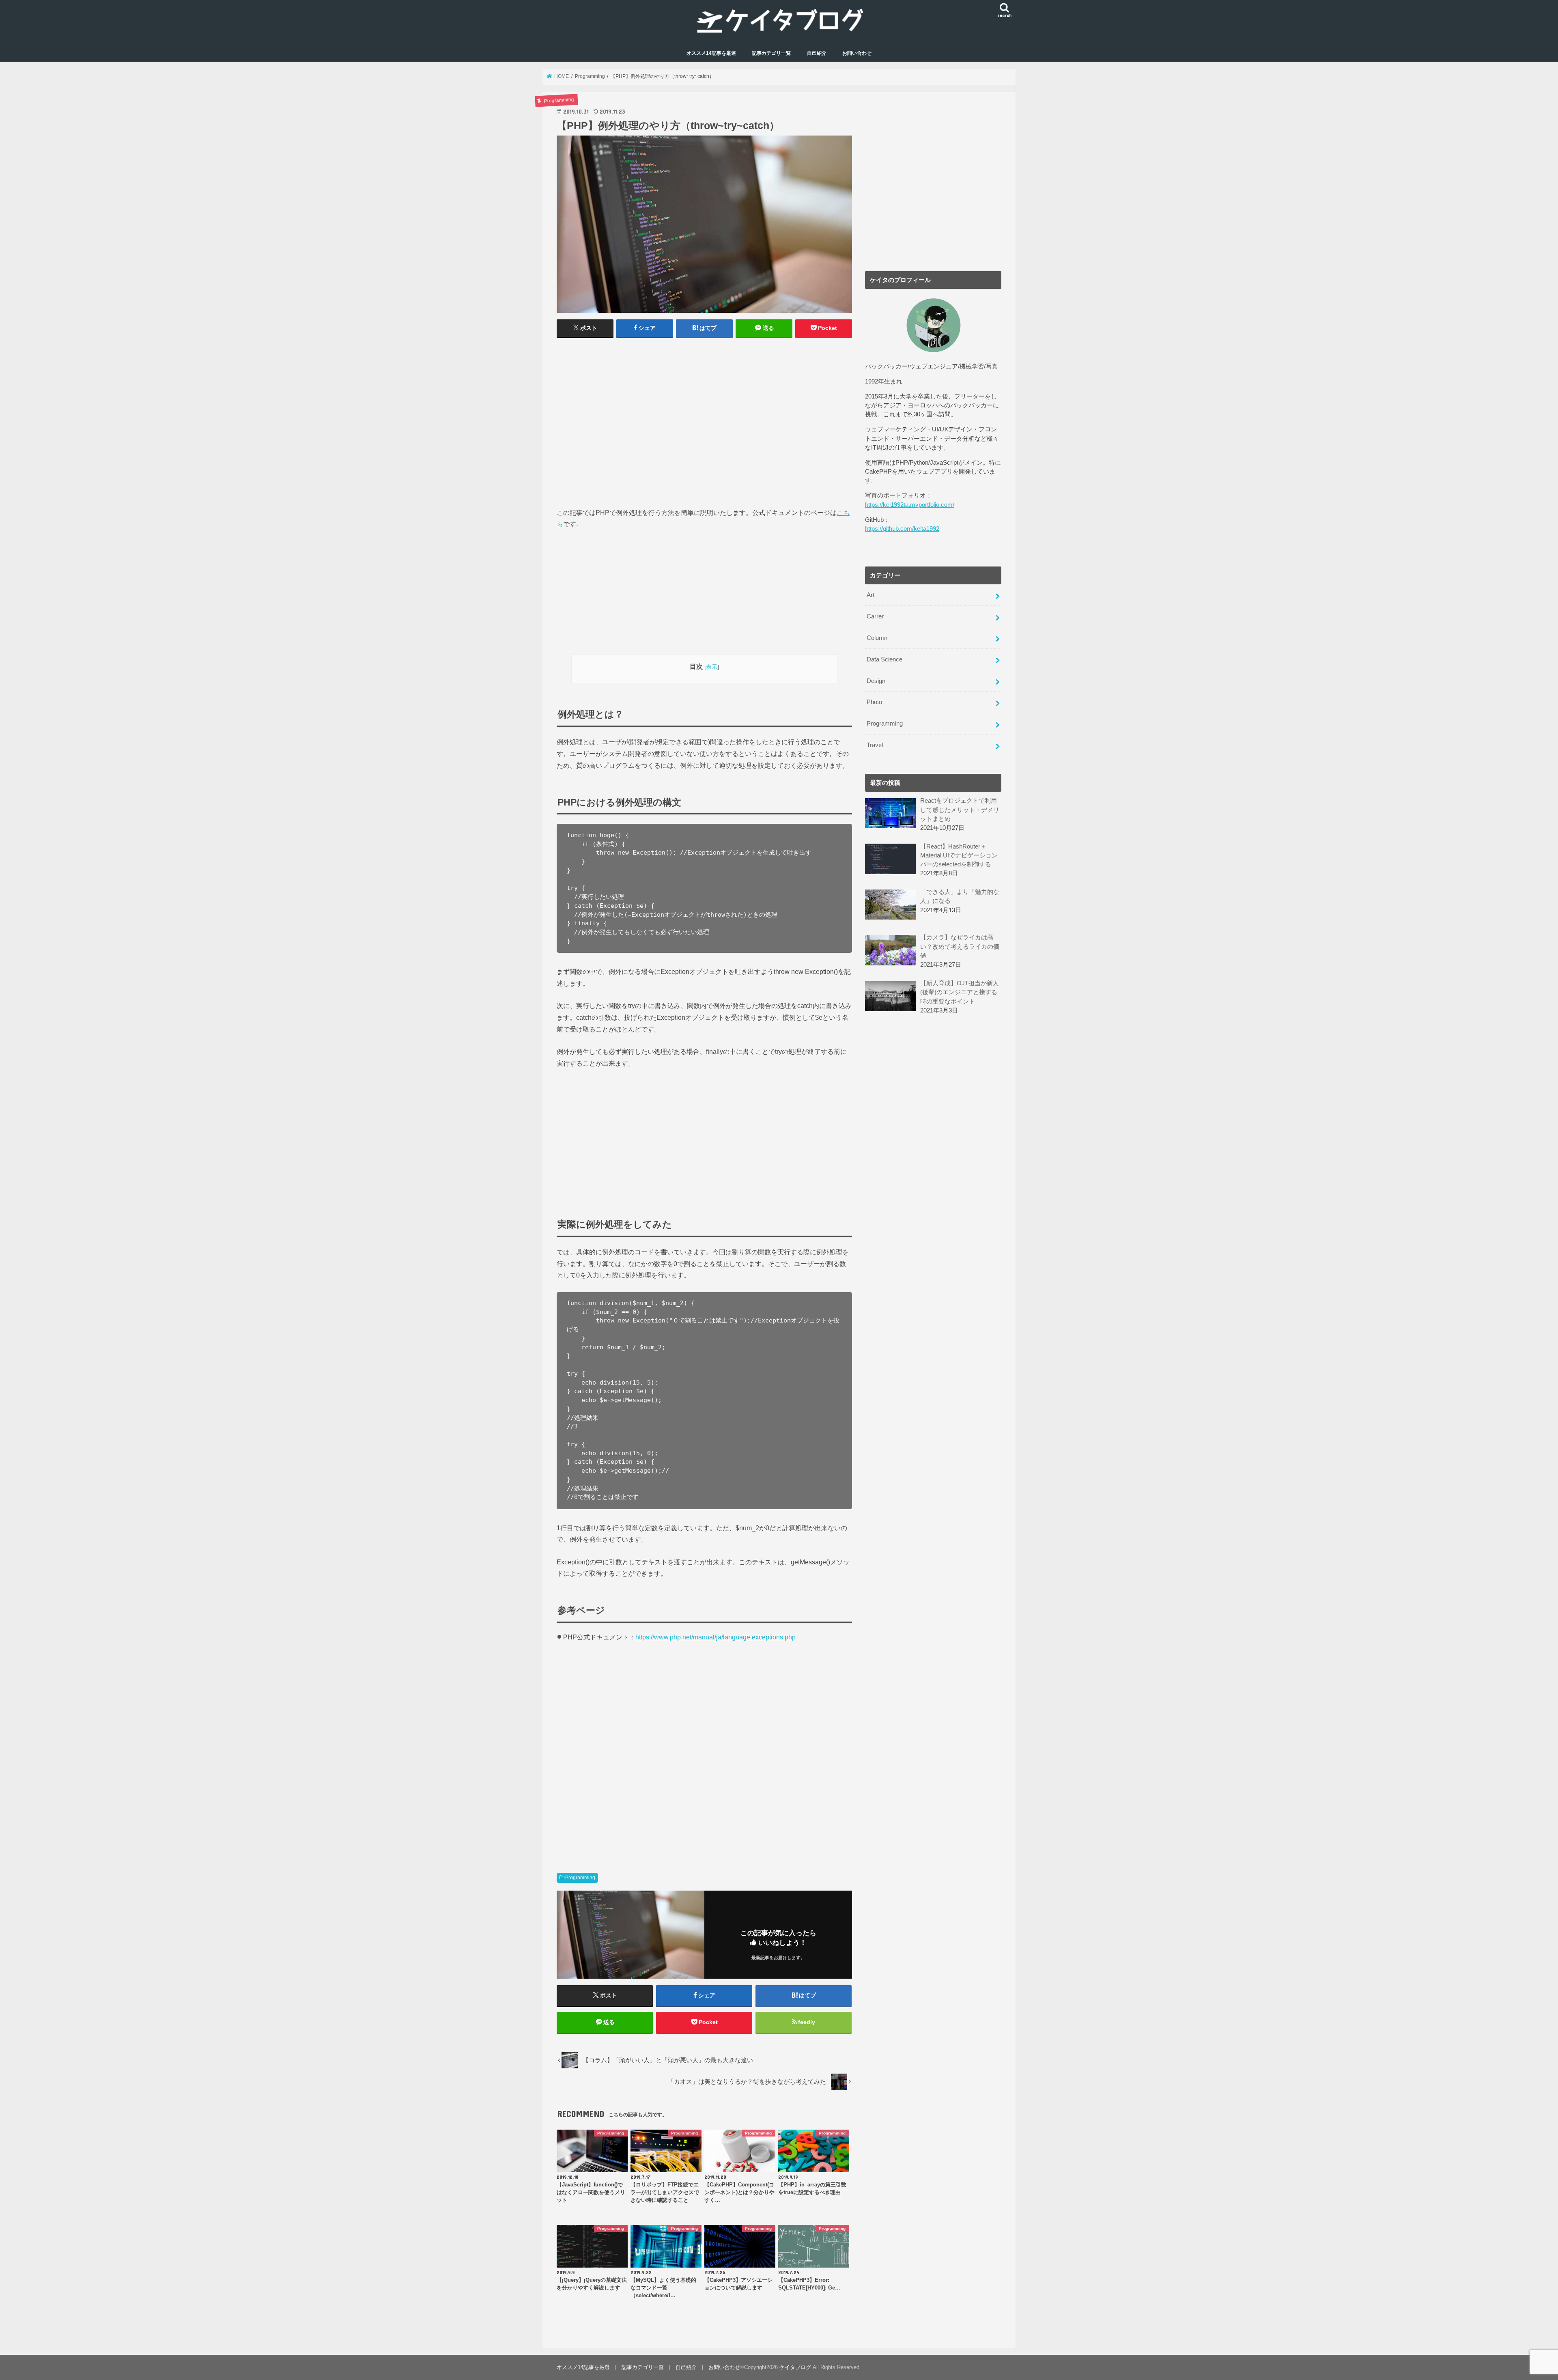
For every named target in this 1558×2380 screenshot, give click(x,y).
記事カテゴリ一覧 (771, 53)
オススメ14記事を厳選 (711, 53)
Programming (580, 1878)
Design (876, 681)
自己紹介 (817, 53)
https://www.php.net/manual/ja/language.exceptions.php (716, 1637)
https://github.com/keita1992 (902, 529)
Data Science (884, 659)
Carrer (875, 616)
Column (877, 638)
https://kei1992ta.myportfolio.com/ (910, 505)
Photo (874, 702)
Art (870, 595)
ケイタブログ (795, 2367)
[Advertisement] (704, 426)
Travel (875, 745)
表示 (712, 667)
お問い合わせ (857, 53)
